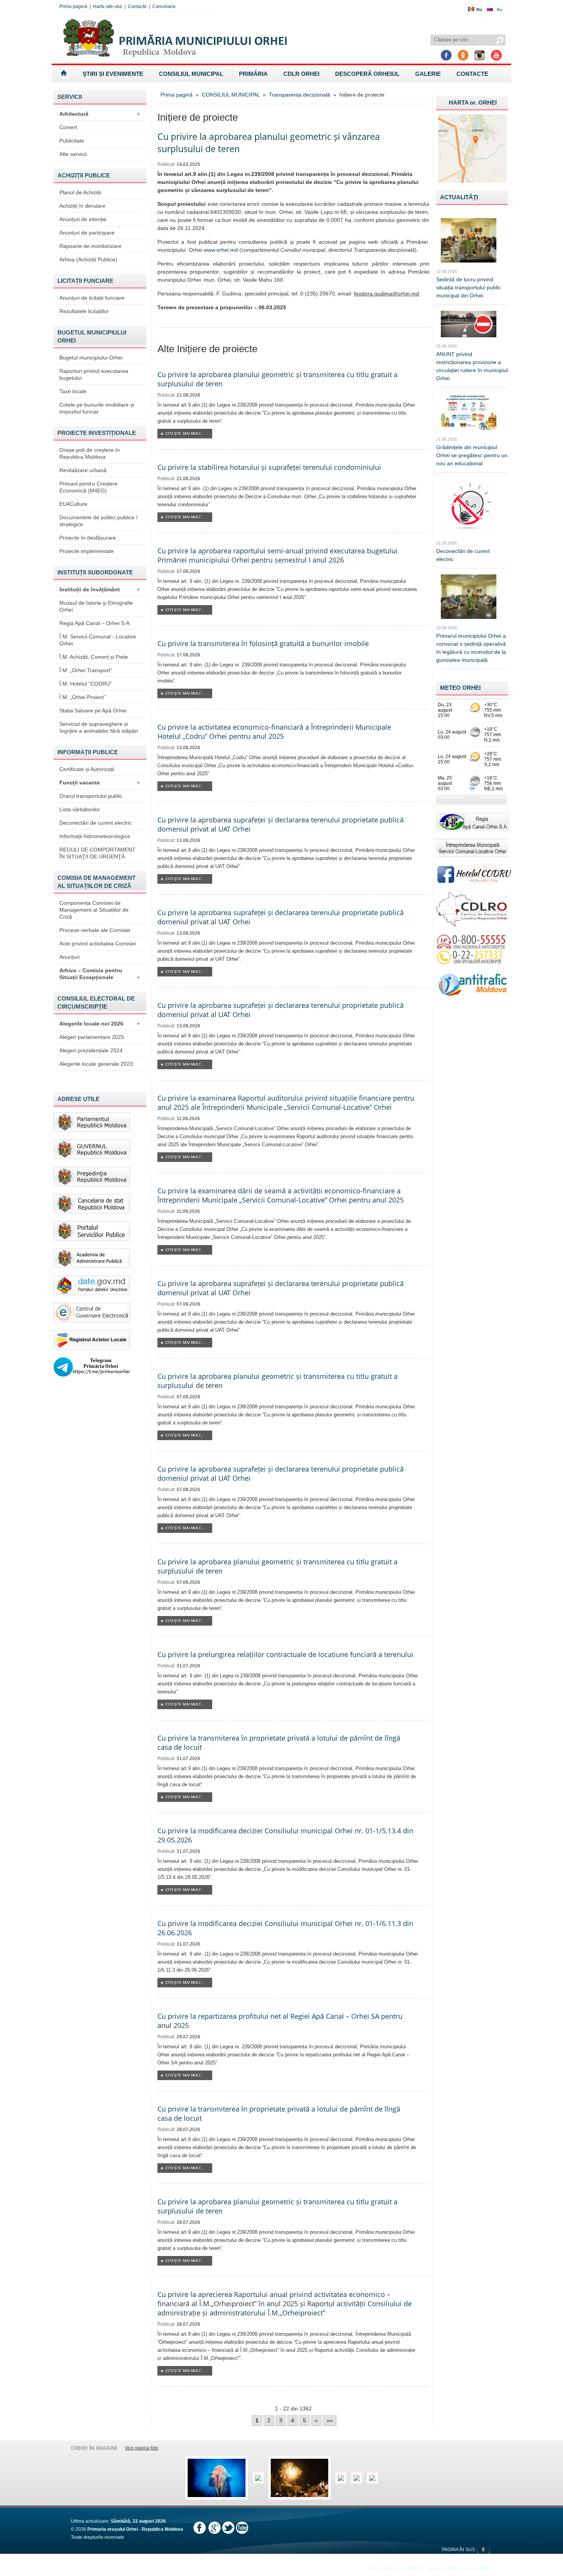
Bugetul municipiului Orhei (91, 358)
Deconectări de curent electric (96, 823)
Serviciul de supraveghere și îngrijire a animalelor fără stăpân (99, 727)
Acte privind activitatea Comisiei (98, 943)
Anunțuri (70, 957)
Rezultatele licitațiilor (84, 311)
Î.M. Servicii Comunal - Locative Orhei (98, 640)
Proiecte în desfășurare (88, 538)
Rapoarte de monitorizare (90, 246)
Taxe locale (73, 391)
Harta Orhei (473, 103)
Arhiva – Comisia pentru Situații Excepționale (100, 974)
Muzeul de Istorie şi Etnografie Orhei (96, 606)
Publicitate (72, 141)
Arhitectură (100, 114)
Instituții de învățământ (100, 589)
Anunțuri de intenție (83, 219)
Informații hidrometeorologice (95, 836)
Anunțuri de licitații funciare (92, 298)
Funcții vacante (100, 783)
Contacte (137, 7)
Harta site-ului (108, 7)
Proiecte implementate (87, 551)
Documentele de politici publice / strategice (98, 521)
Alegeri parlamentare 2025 (92, 1037)
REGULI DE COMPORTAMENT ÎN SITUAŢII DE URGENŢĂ (97, 853)
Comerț (68, 127)
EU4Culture (73, 504)
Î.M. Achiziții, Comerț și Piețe (94, 657)
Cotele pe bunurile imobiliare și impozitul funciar (97, 408)
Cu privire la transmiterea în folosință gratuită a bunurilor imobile (263, 643)
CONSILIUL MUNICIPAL (191, 74)
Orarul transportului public (91, 796)
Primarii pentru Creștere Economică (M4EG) (88, 487)
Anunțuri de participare (87, 233)
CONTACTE (472, 74)
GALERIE (428, 74)
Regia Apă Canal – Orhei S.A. (95, 623)
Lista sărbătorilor (80, 809)
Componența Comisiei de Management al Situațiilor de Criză (94, 910)
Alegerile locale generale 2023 (96, 1064)
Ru (499, 10)
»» (330, 2420)
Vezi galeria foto (142, 2448)
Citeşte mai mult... (185, 434)
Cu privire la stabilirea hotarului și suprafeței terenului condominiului (269, 467)
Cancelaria (164, 7)
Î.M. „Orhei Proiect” (83, 697)
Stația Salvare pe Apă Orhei (93, 710)
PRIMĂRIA (253, 74)
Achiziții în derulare (82, 206)
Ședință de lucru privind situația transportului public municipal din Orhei (469, 287)
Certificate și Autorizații (87, 769)
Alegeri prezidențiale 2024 (91, 1050)
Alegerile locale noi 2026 (100, 1024)
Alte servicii (73, 154)
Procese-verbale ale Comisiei (95, 930)
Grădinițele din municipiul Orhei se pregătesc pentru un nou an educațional (472, 455)
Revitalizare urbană (83, 470)
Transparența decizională (300, 95)
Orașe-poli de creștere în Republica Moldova (90, 453)
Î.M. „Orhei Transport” (86, 670)
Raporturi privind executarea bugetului (94, 374)
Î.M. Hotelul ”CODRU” (86, 684)
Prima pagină (73, 7)
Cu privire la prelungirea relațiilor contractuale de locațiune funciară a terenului (285, 1654)
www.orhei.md (221, 250)
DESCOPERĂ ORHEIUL (367, 74)
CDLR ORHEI (301, 74)
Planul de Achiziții (80, 192)
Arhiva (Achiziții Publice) (88, 259)
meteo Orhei (460, 688)
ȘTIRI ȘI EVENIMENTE (113, 74)
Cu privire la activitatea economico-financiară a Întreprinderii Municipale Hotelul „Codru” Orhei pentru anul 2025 (274, 732)
